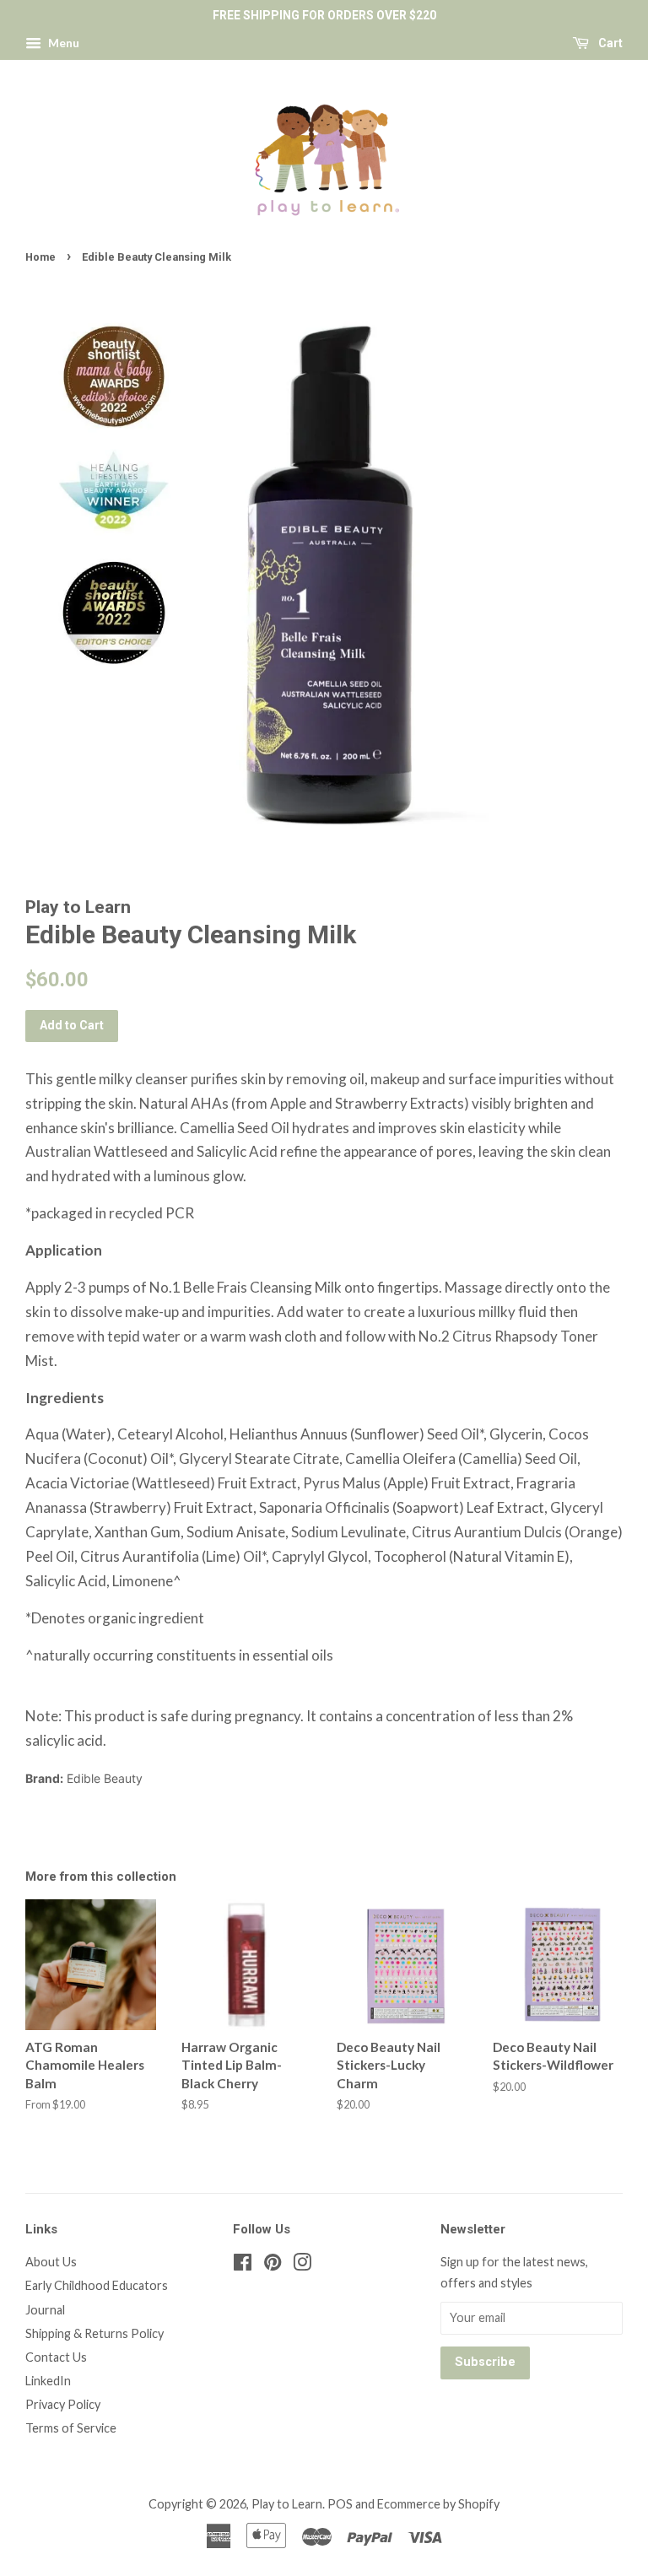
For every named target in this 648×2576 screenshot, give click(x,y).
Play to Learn (287, 2504)
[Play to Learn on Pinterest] (273, 2265)
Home (40, 257)
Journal (45, 2310)
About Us (51, 2262)
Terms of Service (71, 2428)
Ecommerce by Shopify (438, 2504)
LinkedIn (48, 2381)
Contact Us (56, 2357)
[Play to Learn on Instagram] (302, 2265)
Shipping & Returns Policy (94, 2333)
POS (340, 2504)
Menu (62, 43)
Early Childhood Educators (97, 2285)
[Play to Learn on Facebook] (243, 2265)
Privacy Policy (63, 2404)
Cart (609, 43)
